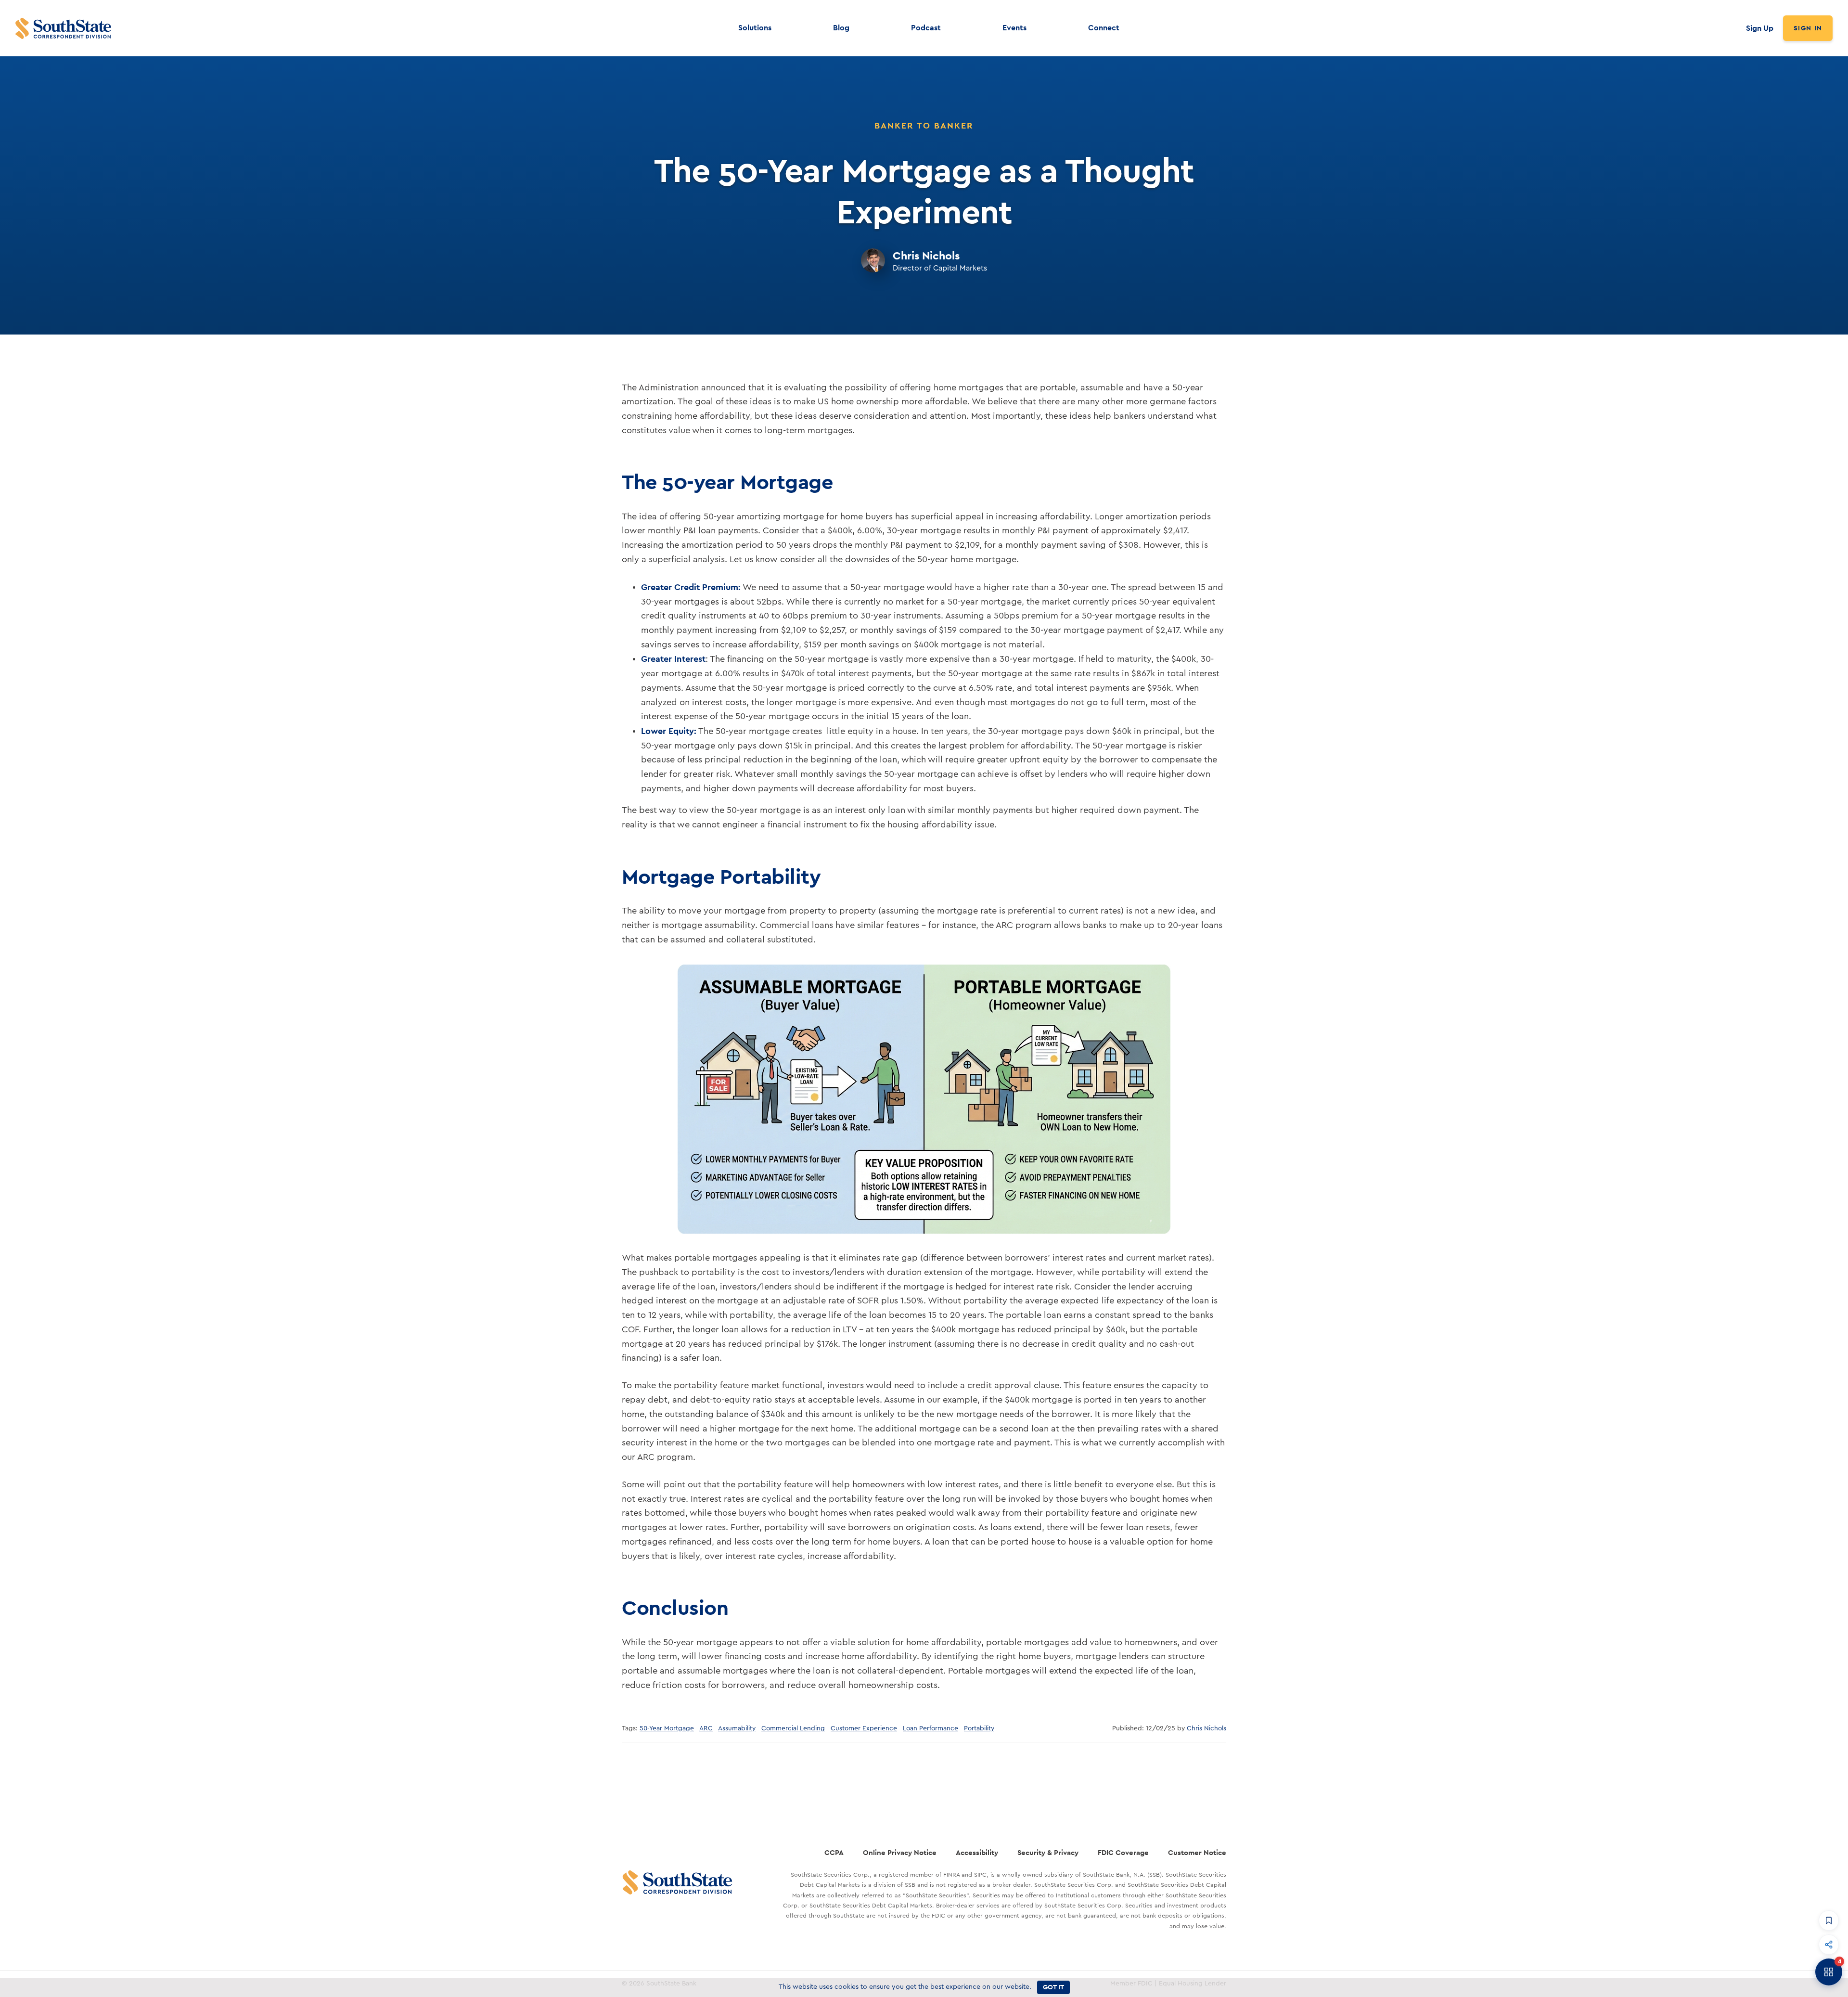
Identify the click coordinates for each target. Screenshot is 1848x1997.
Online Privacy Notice (900, 1852)
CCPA (834, 1852)
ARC (706, 1728)
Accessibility (977, 1852)
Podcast (926, 28)
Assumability (737, 1728)
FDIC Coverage (1123, 1852)
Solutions (755, 28)
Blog (841, 28)
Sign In (1808, 28)
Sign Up (1760, 28)
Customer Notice (1197, 1852)
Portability (979, 1728)
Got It (1053, 1987)
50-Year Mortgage (667, 1728)
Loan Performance (930, 1728)
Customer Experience (864, 1728)
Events (1014, 28)
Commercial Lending (793, 1728)
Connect (1104, 28)
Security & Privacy (1048, 1852)
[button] (1829, 1920)
